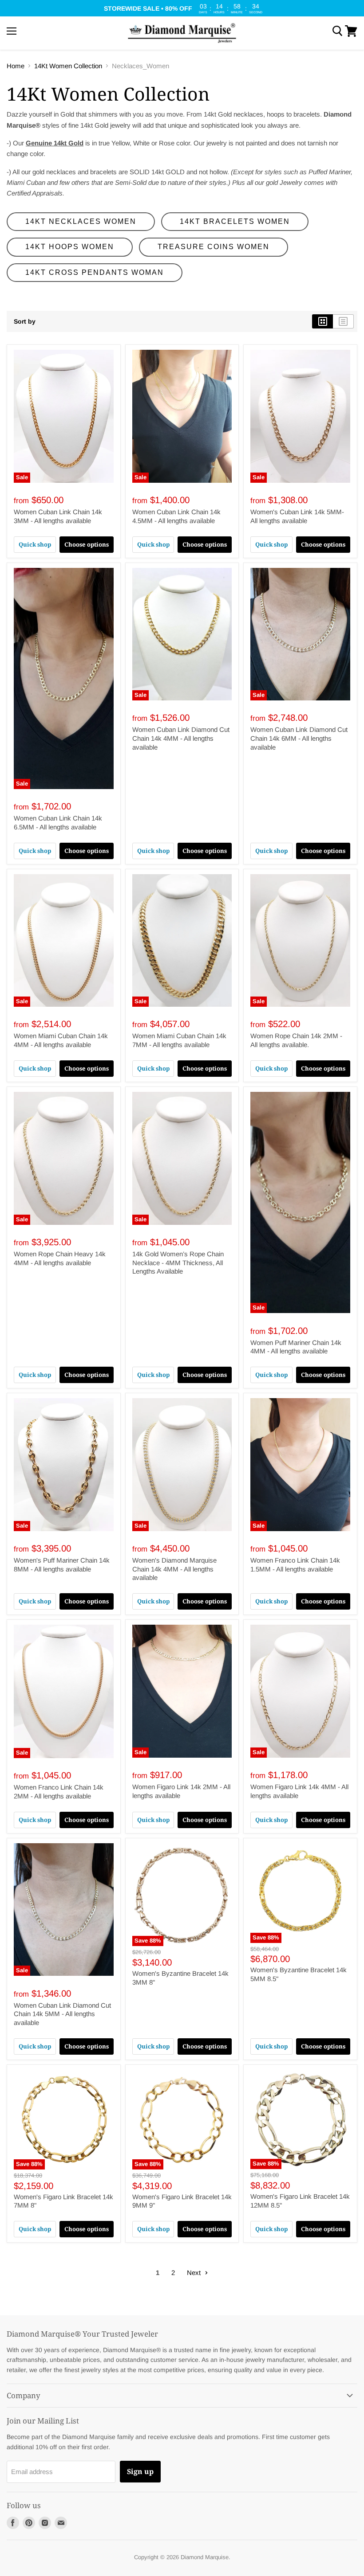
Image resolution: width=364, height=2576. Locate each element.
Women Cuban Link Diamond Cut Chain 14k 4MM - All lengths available (181, 738)
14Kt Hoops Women (70, 247)
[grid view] (322, 321)
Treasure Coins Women (214, 247)
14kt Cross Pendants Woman (95, 272)
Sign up (140, 2471)
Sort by (25, 321)
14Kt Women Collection (68, 66)
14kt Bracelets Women (235, 221)
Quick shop (35, 544)
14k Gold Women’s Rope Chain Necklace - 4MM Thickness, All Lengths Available (178, 1263)
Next (195, 2273)
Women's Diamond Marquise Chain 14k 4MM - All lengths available (174, 1569)
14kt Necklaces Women (81, 221)
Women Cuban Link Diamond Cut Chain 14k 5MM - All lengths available (62, 2014)
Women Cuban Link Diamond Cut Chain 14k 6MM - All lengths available (299, 738)
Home (16, 66)
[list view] (343, 321)
